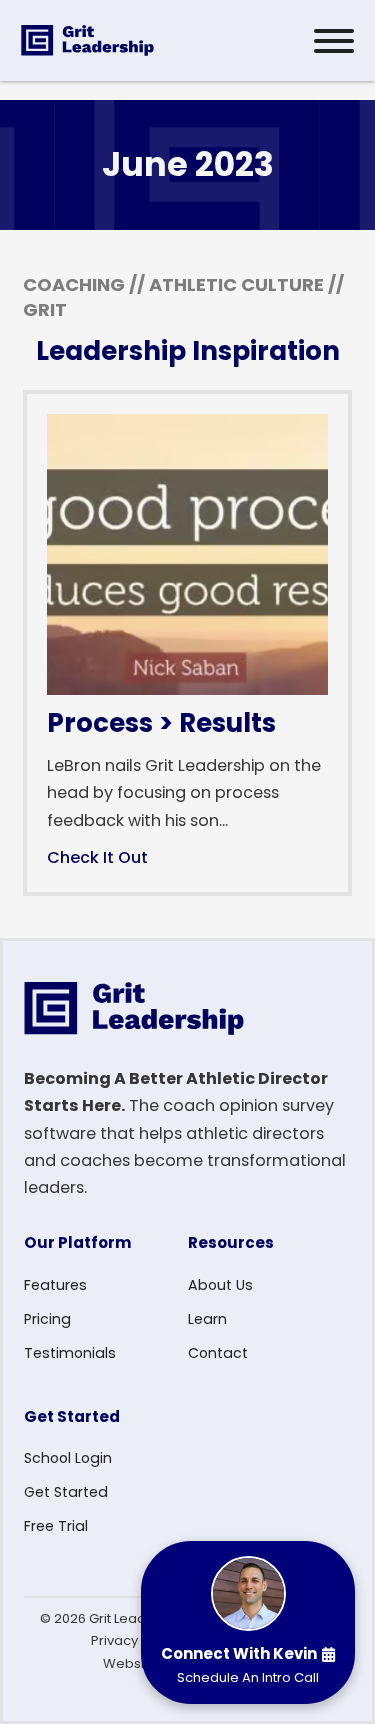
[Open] (334, 41)
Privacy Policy (135, 1640)
